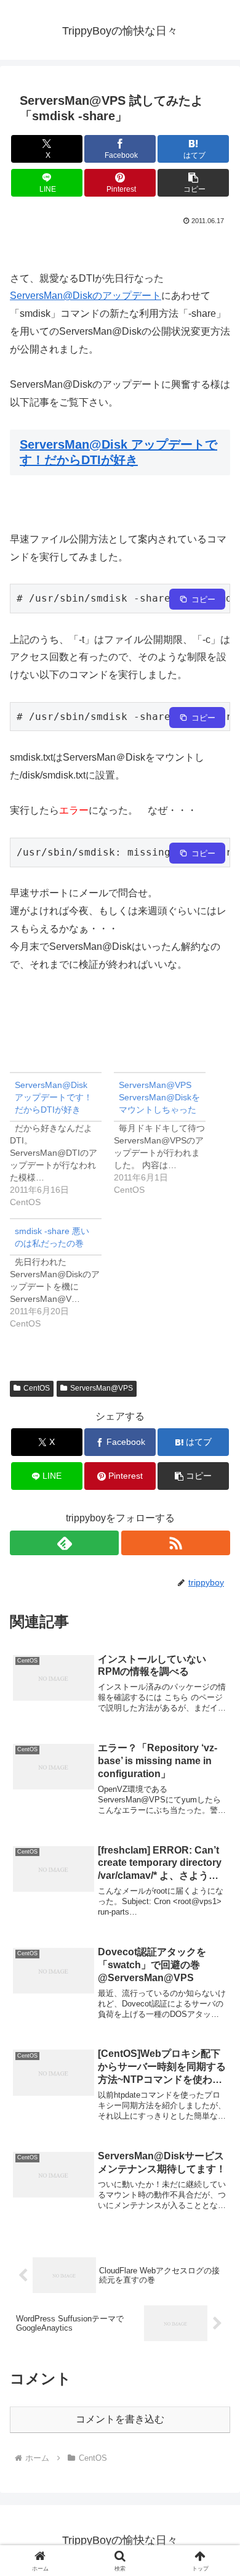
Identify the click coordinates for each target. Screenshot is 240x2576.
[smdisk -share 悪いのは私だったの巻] (62, 1274)
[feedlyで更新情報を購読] (64, 1543)
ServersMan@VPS (102, 1388)
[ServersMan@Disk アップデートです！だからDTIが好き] (62, 1140)
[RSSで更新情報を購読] (176, 1543)
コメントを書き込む (120, 2419)
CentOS (37, 1388)
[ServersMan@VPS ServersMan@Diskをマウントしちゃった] (166, 1134)
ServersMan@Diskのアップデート (86, 296)
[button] (193, 183)
